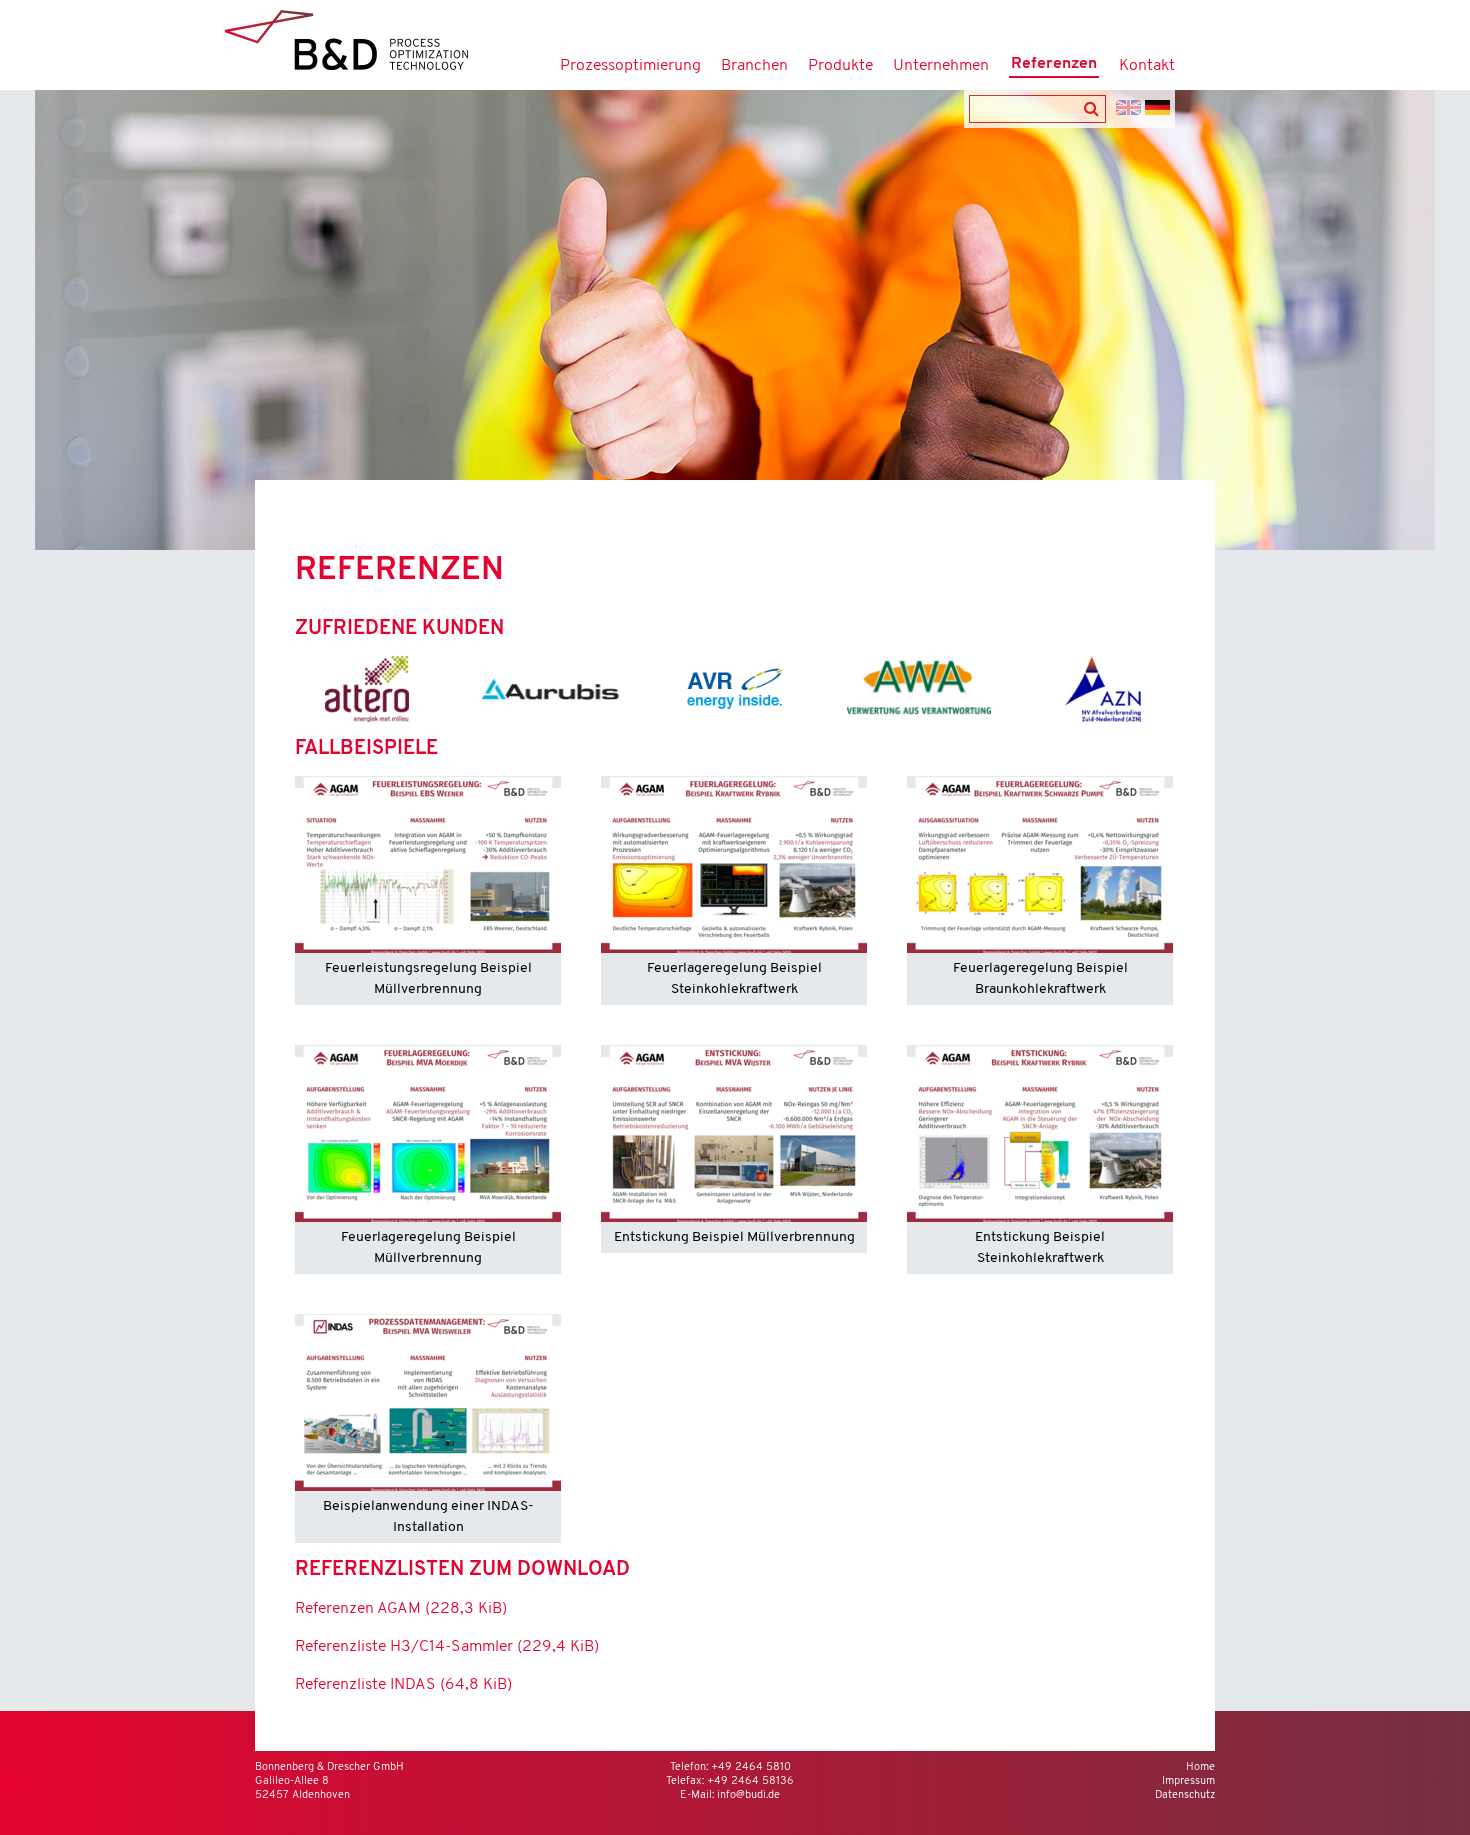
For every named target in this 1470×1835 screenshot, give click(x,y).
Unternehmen (941, 66)
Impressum (1188, 1781)
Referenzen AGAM (401, 1609)
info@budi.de (748, 1795)
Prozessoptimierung (630, 66)
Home (1200, 1767)
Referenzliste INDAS (403, 1685)
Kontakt (1147, 66)
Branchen (754, 66)
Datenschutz (1185, 1795)
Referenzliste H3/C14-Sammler (447, 1647)
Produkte (840, 66)
